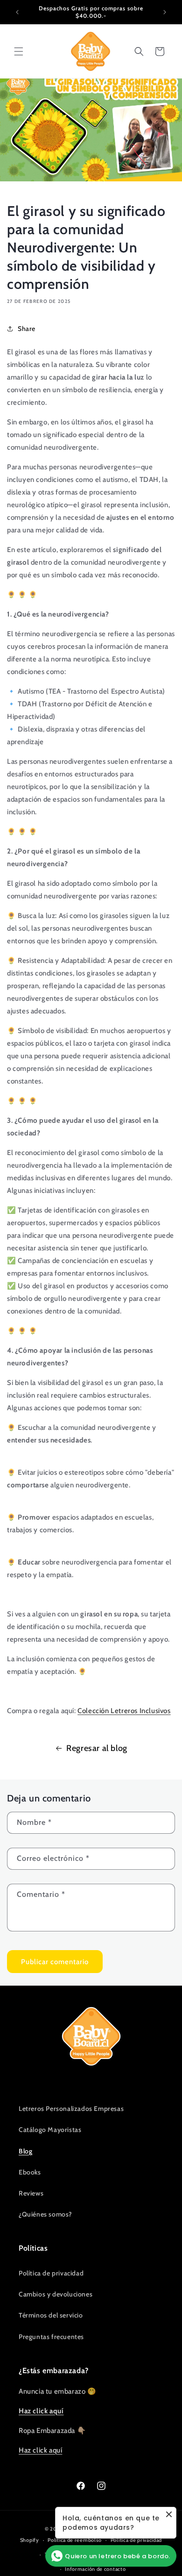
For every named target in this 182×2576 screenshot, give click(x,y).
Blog (25, 2151)
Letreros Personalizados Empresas (71, 2109)
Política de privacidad (51, 2273)
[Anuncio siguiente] (165, 12)
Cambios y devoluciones (56, 2294)
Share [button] (27, 329)
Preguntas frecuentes (51, 2337)
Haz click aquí (40, 2450)
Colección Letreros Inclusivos (124, 1711)
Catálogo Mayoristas (50, 2130)
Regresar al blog (97, 1748)
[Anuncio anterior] (17, 12)
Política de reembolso (75, 2540)
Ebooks (30, 2172)
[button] (19, 51)
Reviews (31, 2193)
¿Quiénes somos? (45, 2214)
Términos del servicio (51, 2315)
